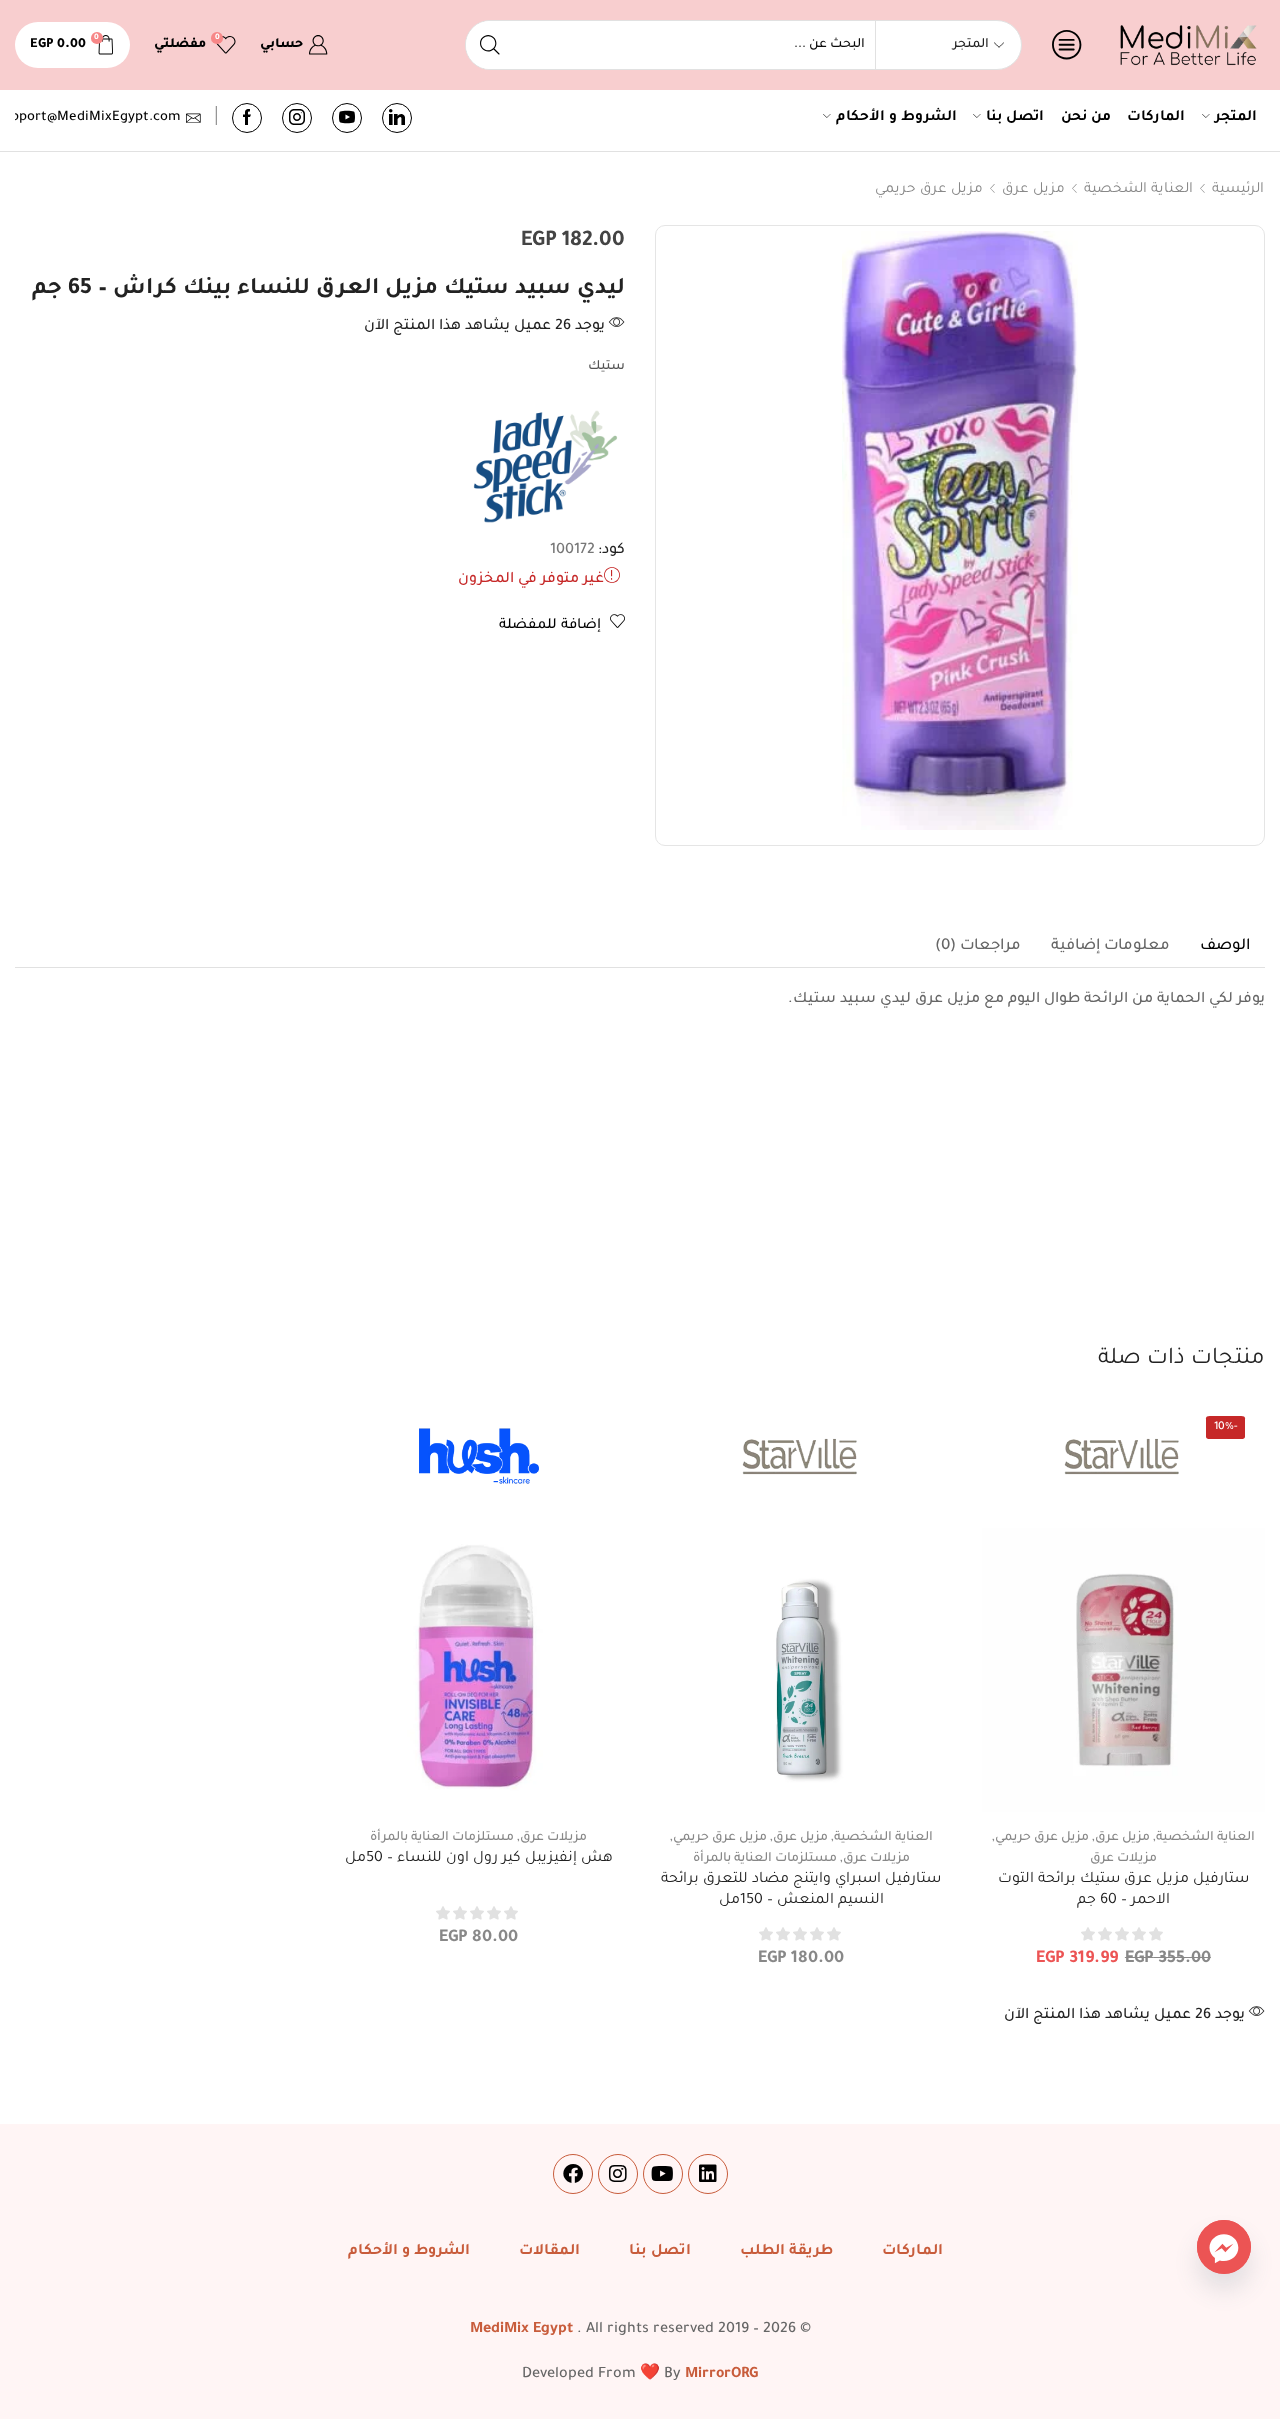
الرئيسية (1238, 189)
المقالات (549, 2252)
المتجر (1236, 118)
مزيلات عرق (1123, 1859)
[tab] (1225, 947)
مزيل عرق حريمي (929, 189)
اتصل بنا (1015, 118)
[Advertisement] (640, 1194)
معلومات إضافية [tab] (1110, 946)
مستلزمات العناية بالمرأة (765, 1859)
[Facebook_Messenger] (1224, 2247)
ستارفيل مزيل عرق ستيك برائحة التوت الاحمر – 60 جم (1123, 1891)
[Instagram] (297, 118)
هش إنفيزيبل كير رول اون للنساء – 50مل (479, 1859)
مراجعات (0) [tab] (978, 946)
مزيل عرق (1033, 189)
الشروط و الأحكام (896, 118)
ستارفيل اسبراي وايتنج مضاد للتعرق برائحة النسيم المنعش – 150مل (801, 1891)
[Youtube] (347, 118)
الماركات (1156, 118)
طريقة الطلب (786, 2252)
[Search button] (490, 45)
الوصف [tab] (1225, 946)
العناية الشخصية (1138, 189)
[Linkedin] (708, 2174)
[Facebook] (247, 118)
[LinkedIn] (397, 118)
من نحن (1086, 118)
